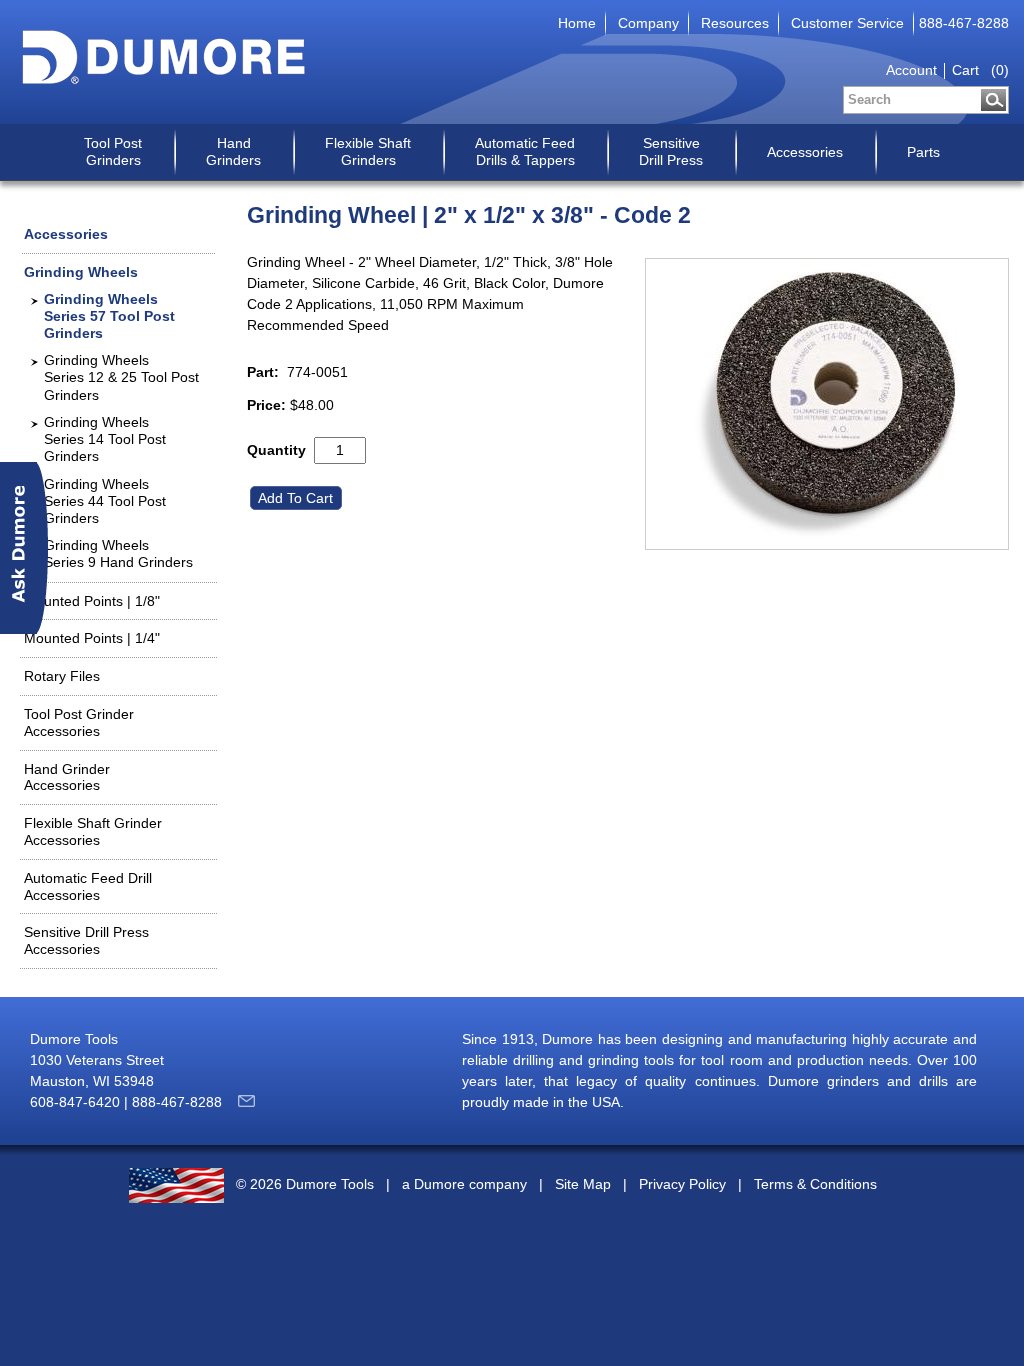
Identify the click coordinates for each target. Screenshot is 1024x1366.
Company (648, 23)
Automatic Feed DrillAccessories (88, 886)
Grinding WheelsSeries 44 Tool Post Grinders (105, 501)
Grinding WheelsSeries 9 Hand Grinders (118, 553)
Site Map (583, 1184)
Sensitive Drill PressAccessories (86, 940)
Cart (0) (980, 70)
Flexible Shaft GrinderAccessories (93, 831)
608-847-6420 (75, 1102)
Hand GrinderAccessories (67, 777)
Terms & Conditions (815, 1184)
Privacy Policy (682, 1184)
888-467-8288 (964, 23)
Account (911, 70)
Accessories (805, 152)
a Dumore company (464, 1184)
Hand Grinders (233, 151)
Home (577, 23)
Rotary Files (62, 676)
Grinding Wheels (81, 272)
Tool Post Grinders (113, 151)
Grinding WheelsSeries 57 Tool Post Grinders (109, 316)
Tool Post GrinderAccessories (79, 722)
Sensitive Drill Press (671, 151)
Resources (735, 23)
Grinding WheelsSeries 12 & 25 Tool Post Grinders (121, 377)
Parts (923, 152)
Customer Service (847, 23)
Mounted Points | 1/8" (92, 601)
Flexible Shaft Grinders (368, 151)
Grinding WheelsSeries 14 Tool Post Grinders (105, 439)
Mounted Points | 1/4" (92, 638)
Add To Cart (297, 498)
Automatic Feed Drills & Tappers (525, 151)
